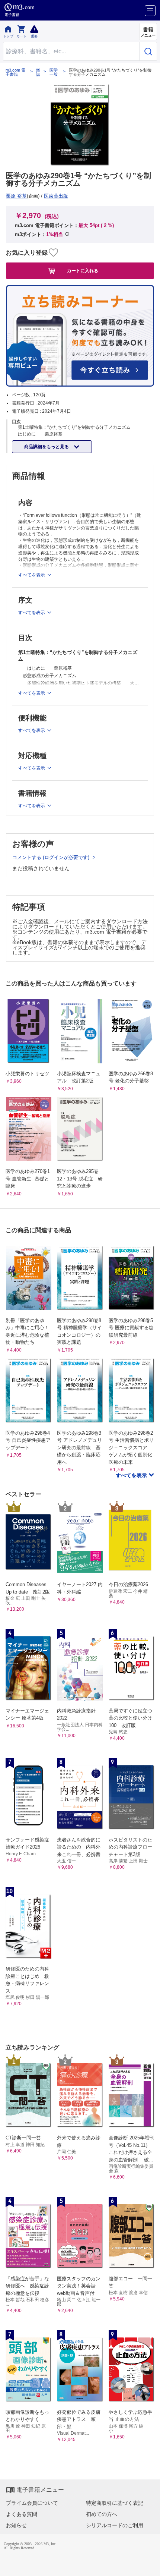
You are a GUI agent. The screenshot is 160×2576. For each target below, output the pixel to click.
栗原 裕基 (16, 196)
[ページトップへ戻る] (149, 2565)
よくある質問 (22, 2514)
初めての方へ (102, 2514)
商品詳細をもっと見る (47, 447)
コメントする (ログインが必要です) (52, 857)
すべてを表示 (132, 1475)
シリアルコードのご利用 (115, 2525)
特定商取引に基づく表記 (115, 2503)
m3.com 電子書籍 (15, 72)
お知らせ (16, 2525)
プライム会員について (32, 2503)
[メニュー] (150, 11)
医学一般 (54, 72)
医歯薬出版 (56, 196)
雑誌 (38, 72)
